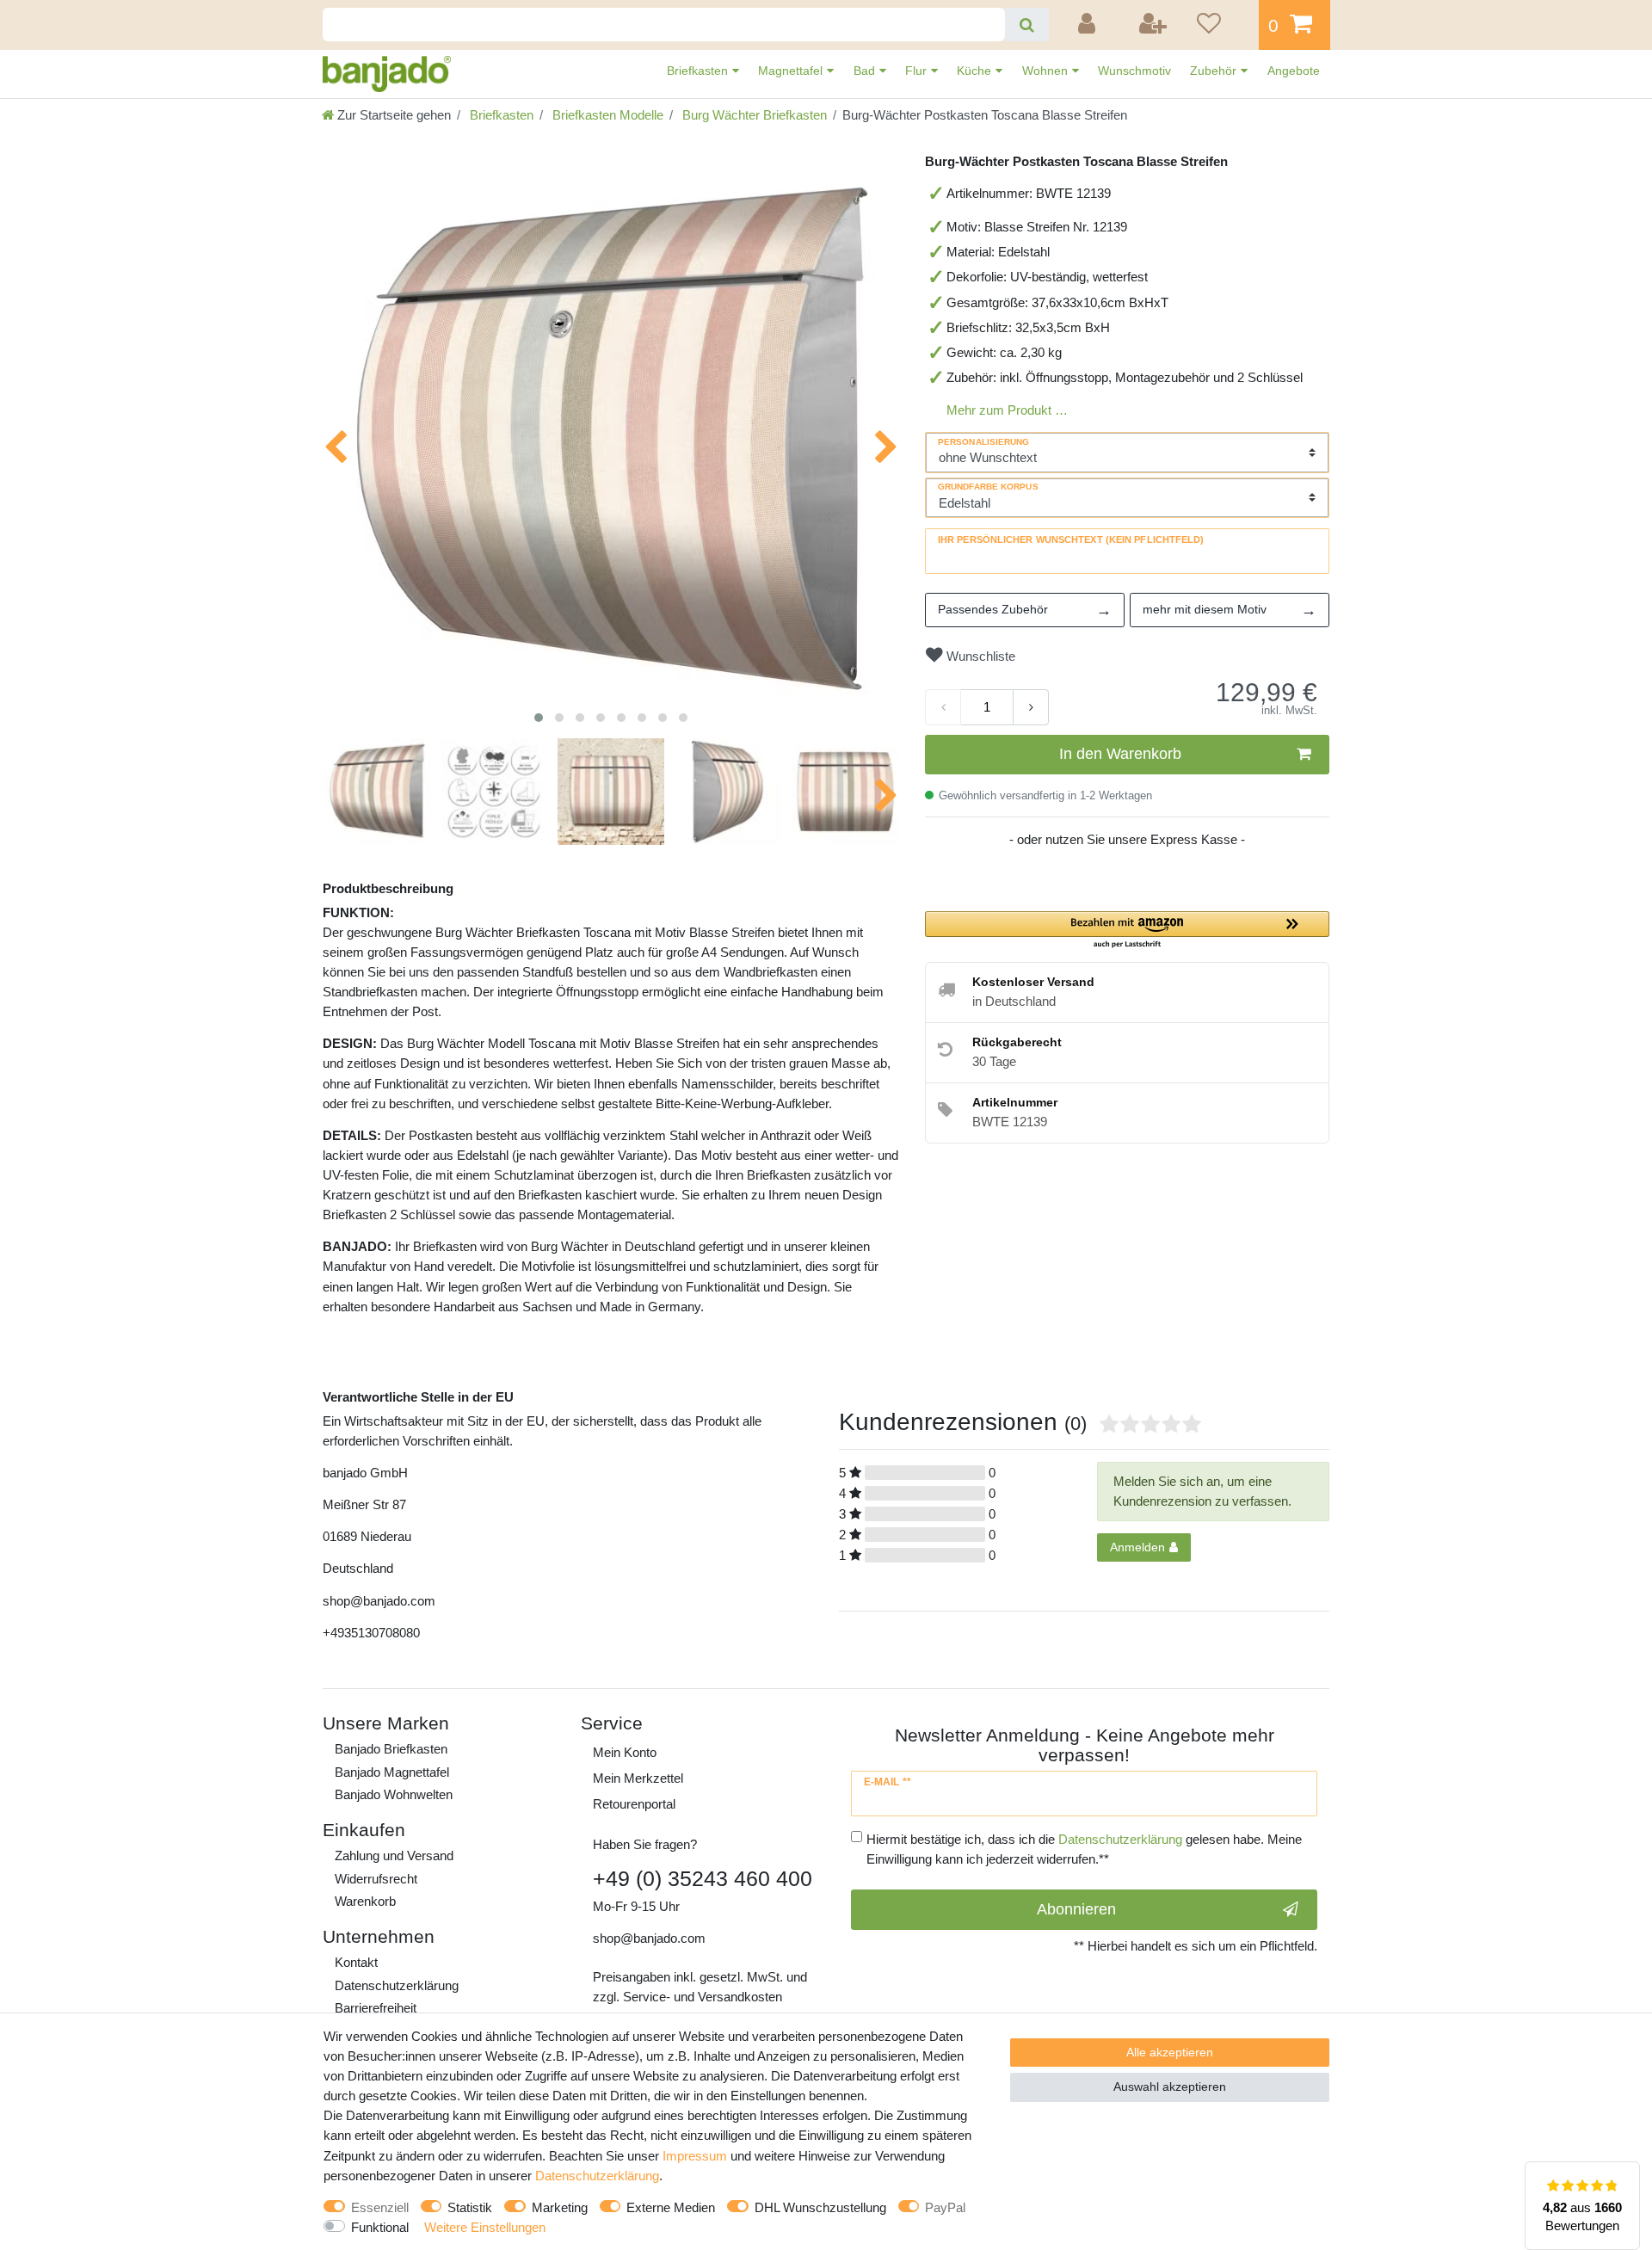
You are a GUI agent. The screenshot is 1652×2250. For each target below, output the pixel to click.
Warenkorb (365, 1901)
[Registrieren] (1154, 25)
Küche (976, 71)
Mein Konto (625, 1752)
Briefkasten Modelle (606, 115)
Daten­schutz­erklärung (397, 1985)
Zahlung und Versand (394, 1855)
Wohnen (1047, 71)
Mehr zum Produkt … (1007, 410)
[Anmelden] (1089, 25)
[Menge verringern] (943, 707)
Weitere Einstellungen (485, 2227)
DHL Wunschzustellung (820, 2207)
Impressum (695, 2156)
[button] (1127, 931)
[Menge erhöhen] (1031, 707)
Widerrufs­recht (376, 1879)
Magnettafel (792, 71)
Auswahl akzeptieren (1170, 2087)
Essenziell (380, 2207)
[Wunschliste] (1222, 25)
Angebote (1294, 71)
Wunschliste (979, 656)
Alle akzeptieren (1170, 2052)
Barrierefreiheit (376, 2008)
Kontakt (356, 1962)
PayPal (945, 2207)
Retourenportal (634, 1804)
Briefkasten (699, 71)
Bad (866, 71)
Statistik (470, 2207)
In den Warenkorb (1120, 754)
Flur (918, 71)
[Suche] (1027, 25)
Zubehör (1215, 71)
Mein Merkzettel (638, 1778)
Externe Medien (671, 2207)
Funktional (380, 2227)
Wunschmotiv (1134, 71)
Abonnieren (1076, 1909)
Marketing (560, 2207)
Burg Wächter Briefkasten (753, 115)
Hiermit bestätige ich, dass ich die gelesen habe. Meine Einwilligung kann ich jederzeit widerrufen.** (1084, 1849)
